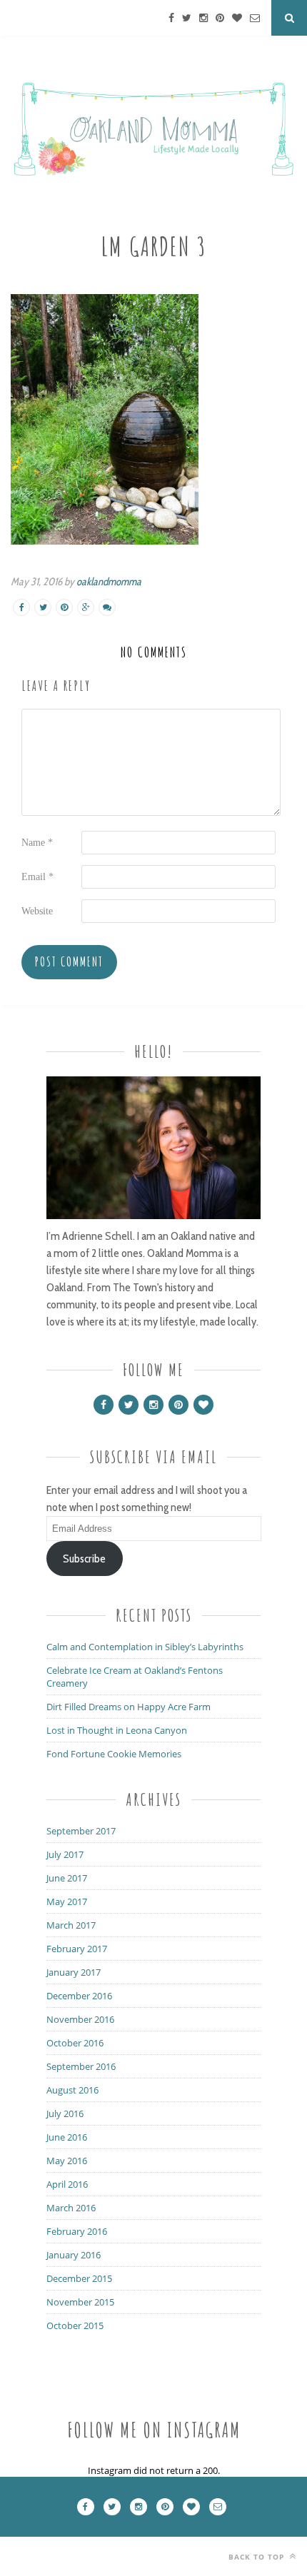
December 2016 (79, 1996)
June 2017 (67, 1878)
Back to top (258, 2557)
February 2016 (77, 2231)
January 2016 (74, 2255)
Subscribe (84, 1559)
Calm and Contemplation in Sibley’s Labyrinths (145, 1647)
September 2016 (81, 2066)
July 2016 (65, 2113)
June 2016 (67, 2137)
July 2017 (65, 1854)
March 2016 (71, 2208)
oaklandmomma (109, 582)
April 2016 (67, 2184)
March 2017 (71, 1925)
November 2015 (80, 2302)
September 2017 (81, 1831)
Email (37, 877)
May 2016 (67, 2161)
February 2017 (77, 1949)
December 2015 (79, 2278)
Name (37, 843)
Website (37, 911)
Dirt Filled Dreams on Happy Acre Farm (129, 1707)
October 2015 (75, 2325)
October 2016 (75, 2043)
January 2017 (74, 1972)
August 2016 (72, 2090)
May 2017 (67, 1901)
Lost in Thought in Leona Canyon (117, 1730)
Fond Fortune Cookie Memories (114, 1754)
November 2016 (80, 2019)
